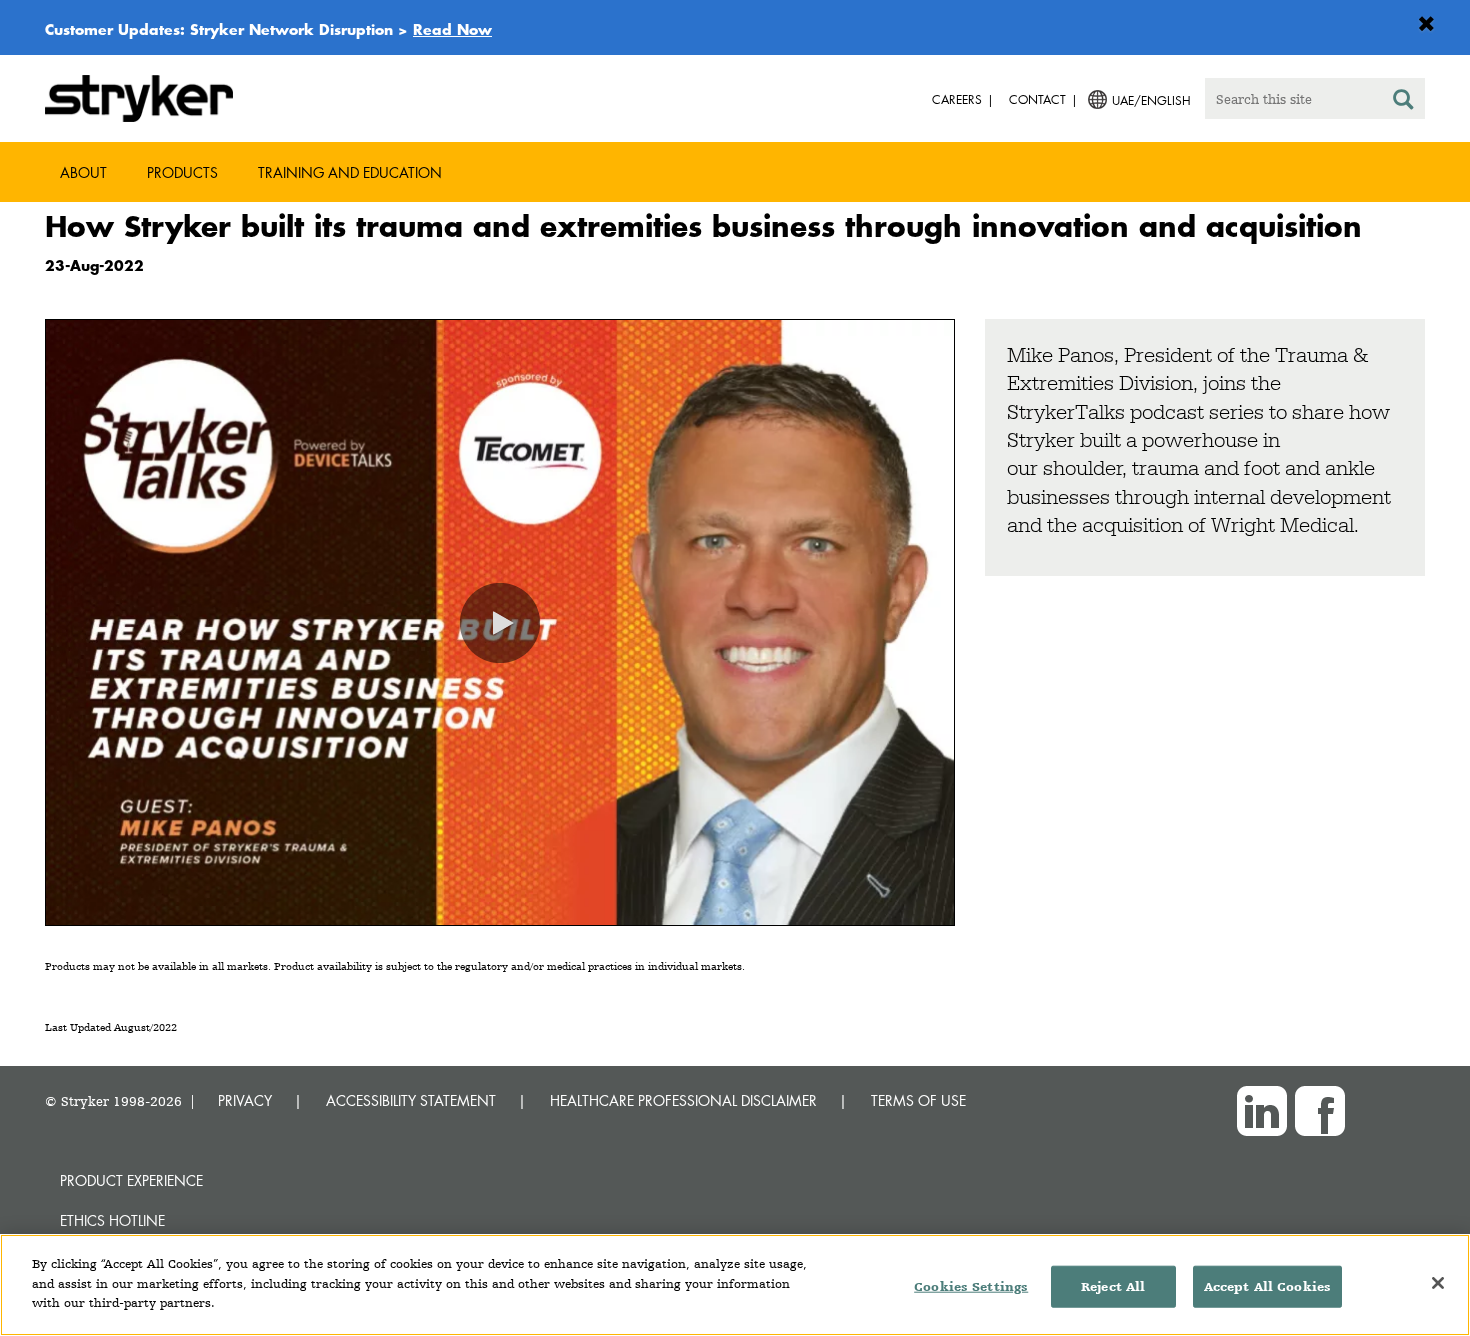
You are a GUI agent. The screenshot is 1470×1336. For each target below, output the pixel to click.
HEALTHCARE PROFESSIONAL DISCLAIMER (683, 1100)
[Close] (1438, 1283)
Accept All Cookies (1267, 1286)
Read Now (452, 29)
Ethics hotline (112, 1220)
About (83, 172)
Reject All (1113, 1286)
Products (182, 172)
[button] (500, 623)
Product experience (131, 1180)
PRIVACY (245, 1100)
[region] (735, 1285)
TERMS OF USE (918, 1100)
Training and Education (350, 172)
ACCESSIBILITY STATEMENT (411, 1100)
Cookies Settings (971, 1286)
